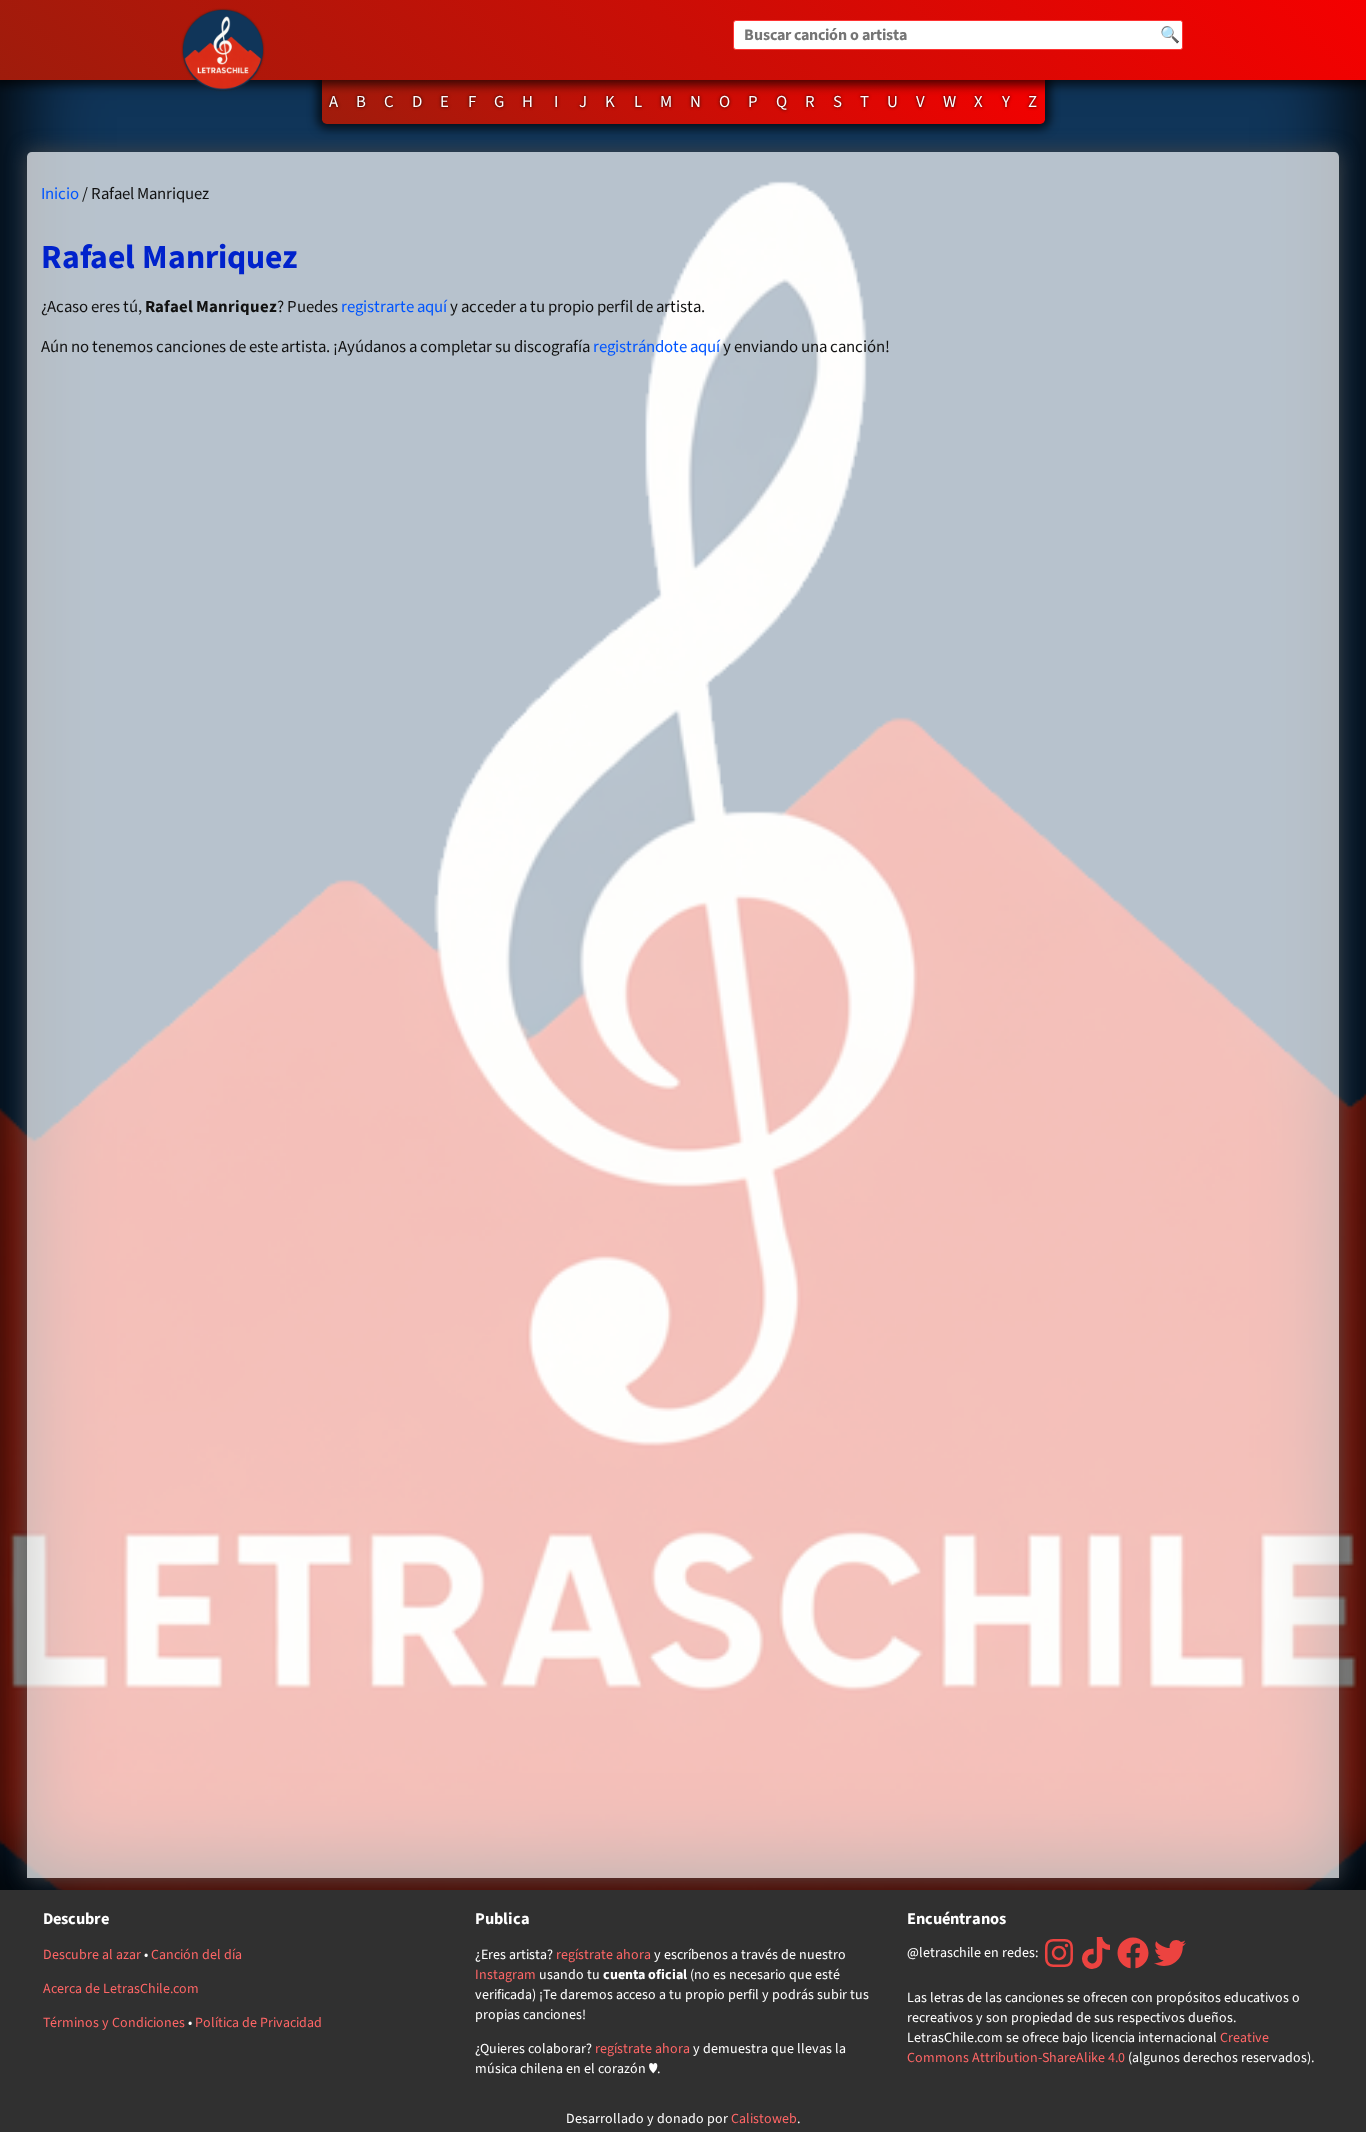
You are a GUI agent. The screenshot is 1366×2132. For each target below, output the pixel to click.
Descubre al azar (92, 1955)
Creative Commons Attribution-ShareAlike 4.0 (1088, 2048)
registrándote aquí (656, 347)
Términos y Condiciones (114, 2023)
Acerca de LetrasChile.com (121, 1989)
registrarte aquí (394, 307)
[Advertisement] (1140, 1015)
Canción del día (196, 1955)
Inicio (60, 194)
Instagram (505, 1975)
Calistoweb (764, 2119)
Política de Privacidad (258, 2023)
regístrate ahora (603, 1955)
